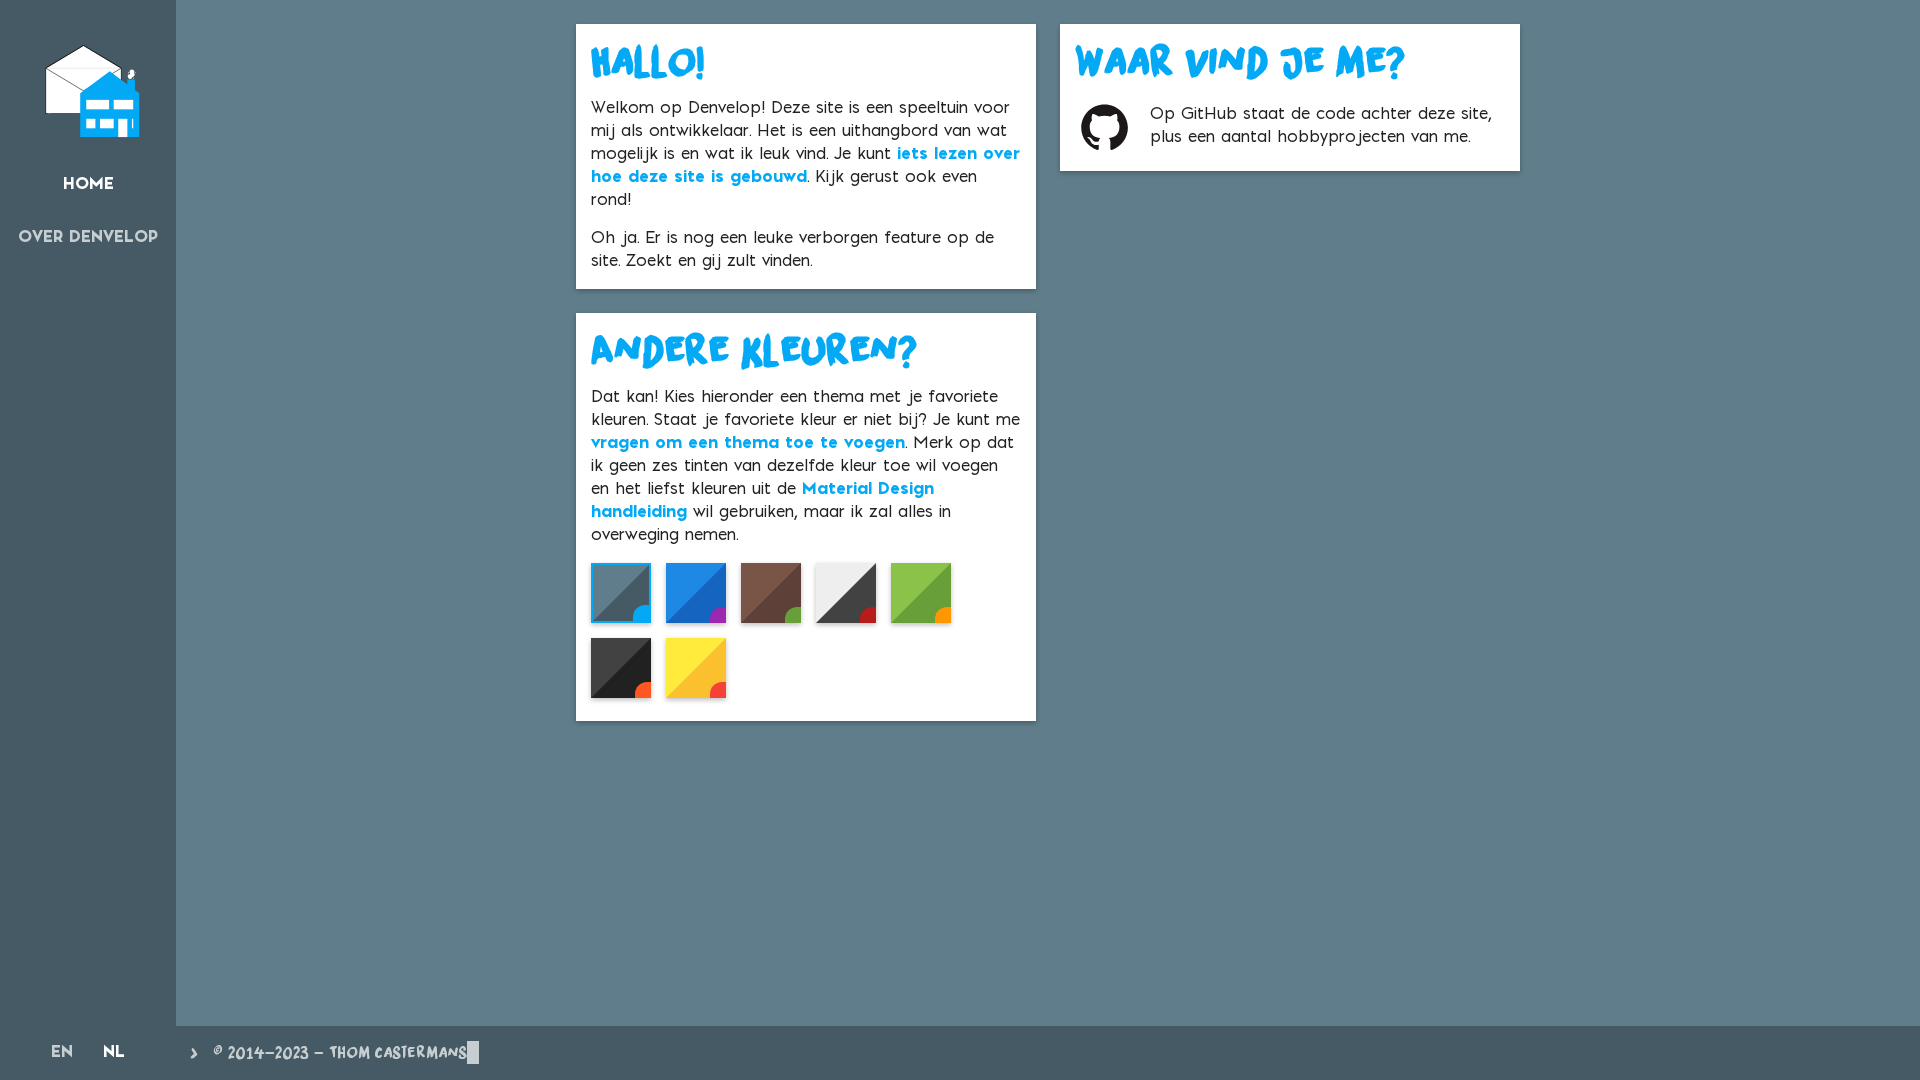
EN (62, 1053)
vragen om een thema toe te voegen (748, 444)
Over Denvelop (88, 238)
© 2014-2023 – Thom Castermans (340, 1052)
